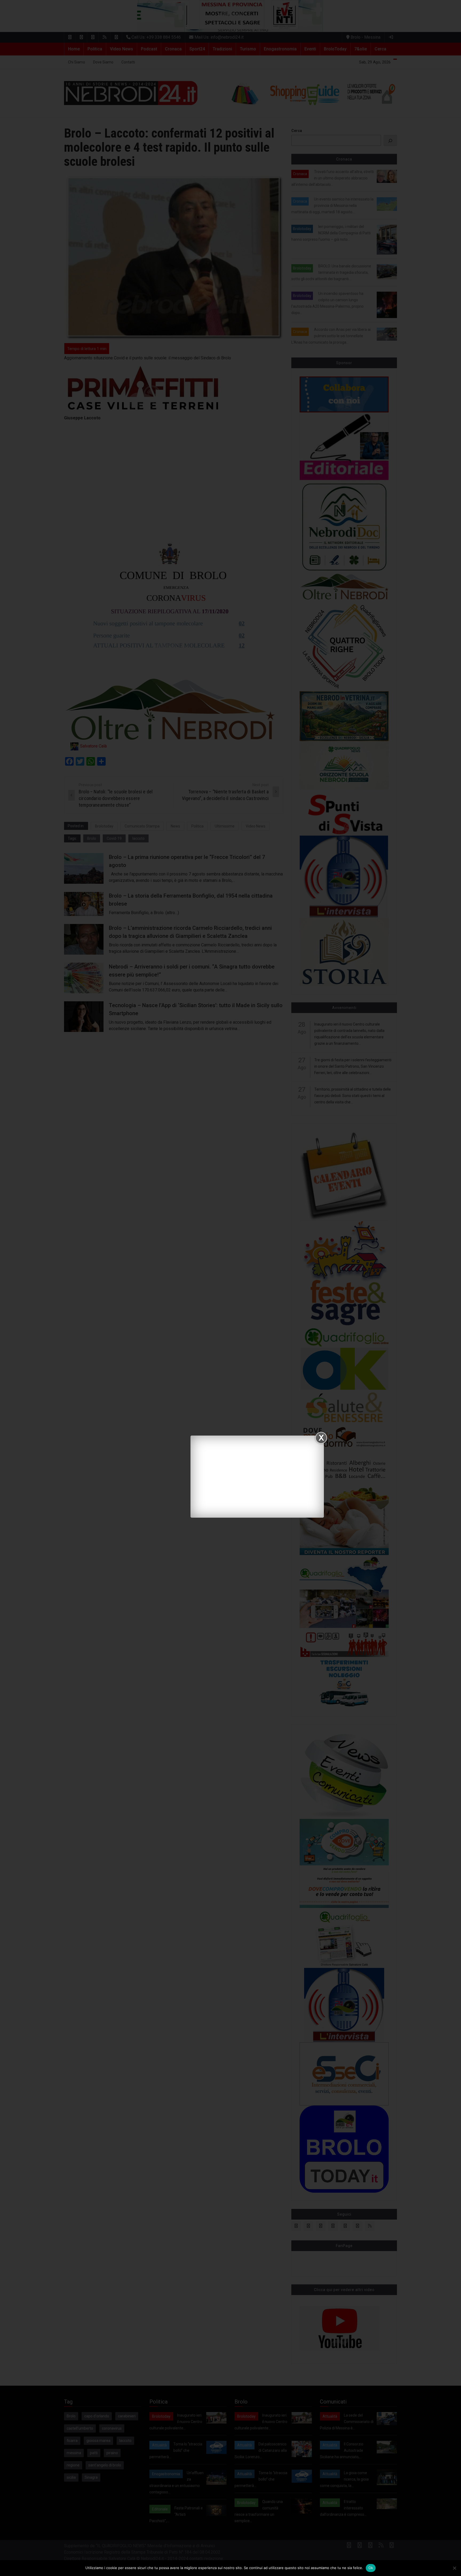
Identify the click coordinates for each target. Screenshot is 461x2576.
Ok (371, 2568)
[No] (454, 2568)
